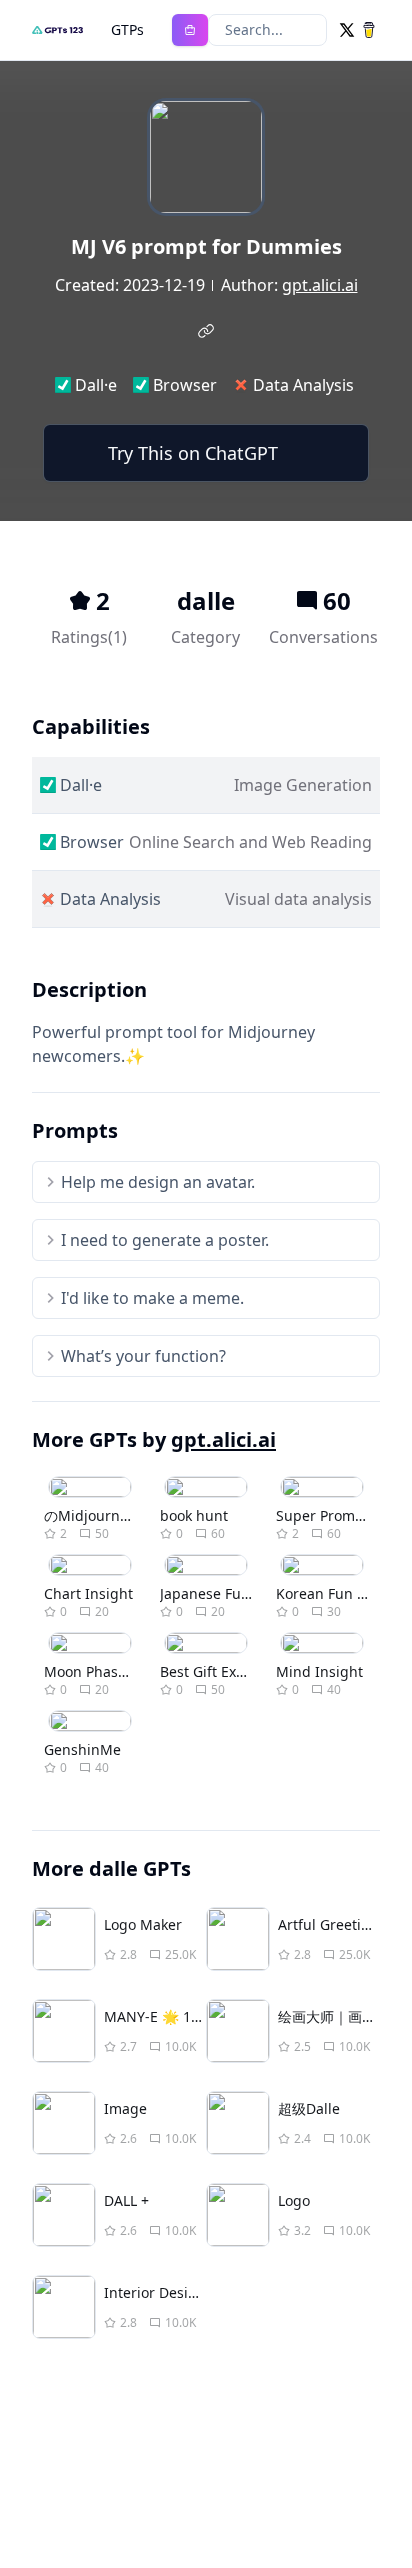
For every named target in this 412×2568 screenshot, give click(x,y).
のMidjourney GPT (104, 1515)
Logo (294, 2200)
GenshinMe (82, 1749)
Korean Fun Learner (342, 1593)
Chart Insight (88, 1593)
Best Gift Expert (212, 1671)
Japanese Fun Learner (233, 1593)
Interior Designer (162, 2292)
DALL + (126, 2200)
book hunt (194, 1515)
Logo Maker (143, 1924)
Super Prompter (329, 1515)
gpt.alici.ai (320, 285)
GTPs (127, 29)
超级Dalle (309, 2108)
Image (125, 2108)
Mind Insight (319, 1671)
